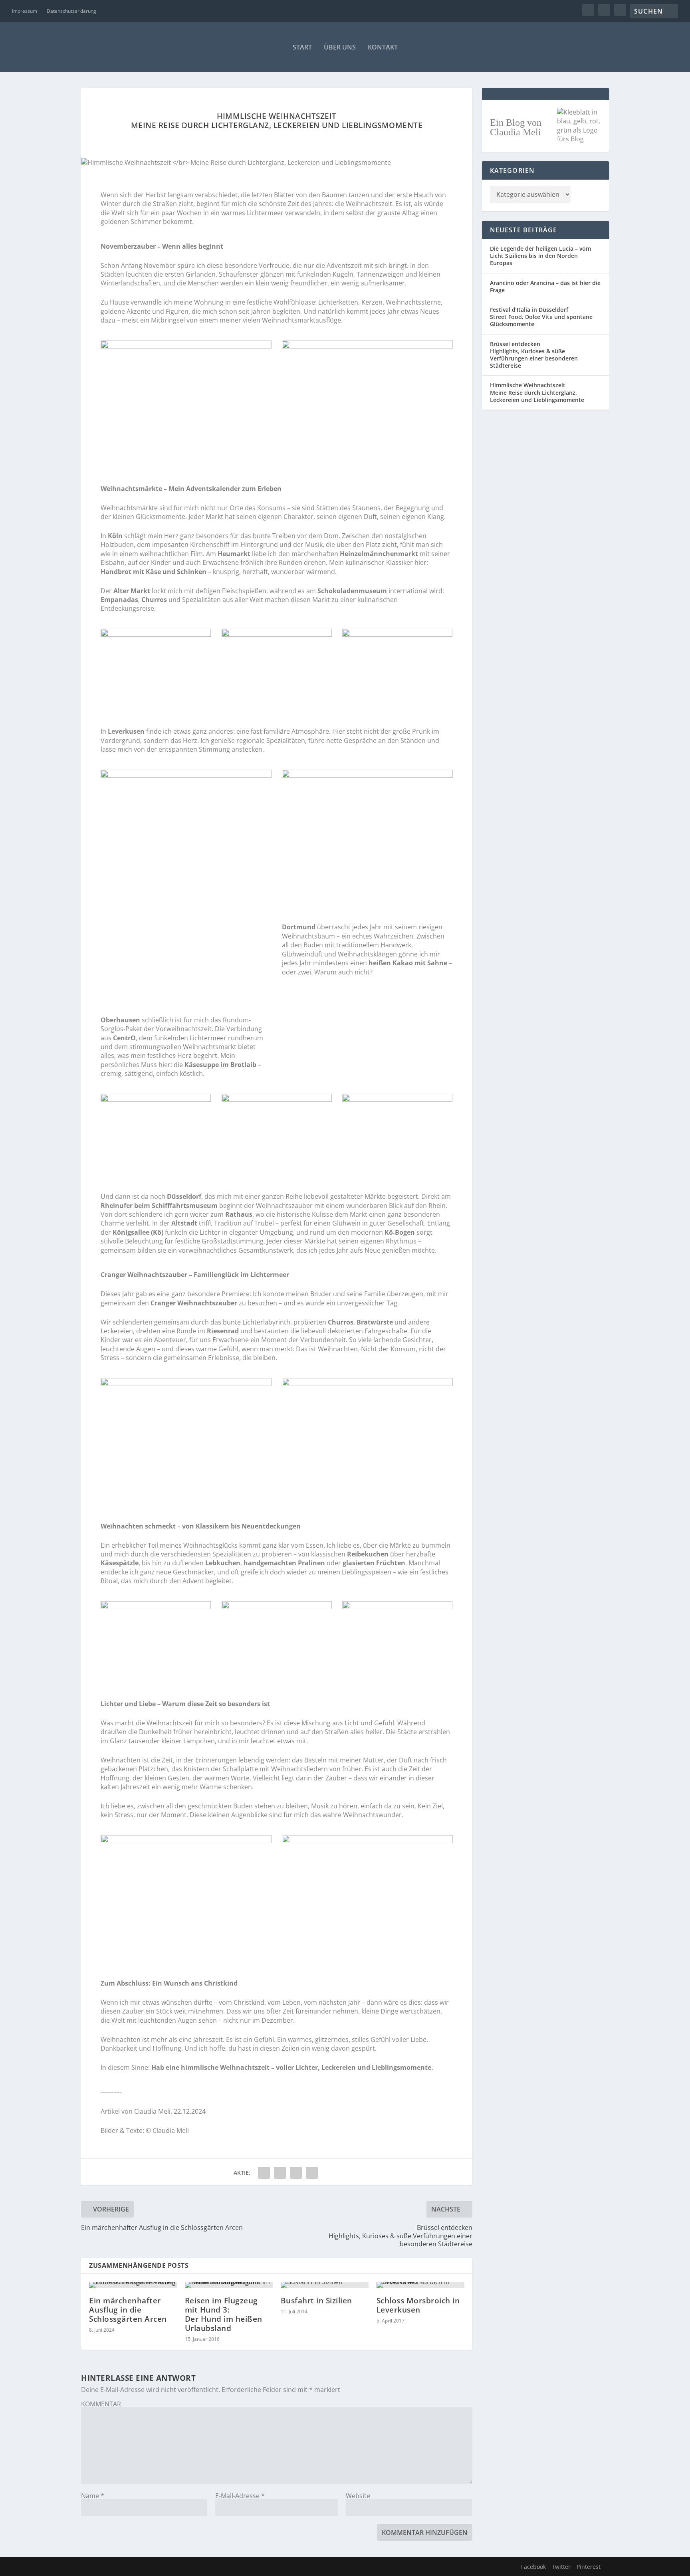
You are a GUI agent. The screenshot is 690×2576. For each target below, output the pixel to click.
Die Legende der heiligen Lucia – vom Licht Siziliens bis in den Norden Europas (540, 256)
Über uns (340, 47)
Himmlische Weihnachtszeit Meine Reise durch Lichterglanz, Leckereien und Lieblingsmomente (537, 392)
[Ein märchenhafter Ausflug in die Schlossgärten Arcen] (133, 2285)
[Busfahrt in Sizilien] (325, 2285)
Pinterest (589, 2567)
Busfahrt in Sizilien (316, 2301)
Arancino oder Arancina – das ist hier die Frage (545, 286)
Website (358, 2496)
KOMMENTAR (101, 2404)
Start (302, 47)
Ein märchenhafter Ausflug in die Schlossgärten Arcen (128, 2310)
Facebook (533, 2567)
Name (93, 2496)
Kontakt (383, 47)
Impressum (25, 11)
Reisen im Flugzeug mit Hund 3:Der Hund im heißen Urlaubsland (224, 2314)
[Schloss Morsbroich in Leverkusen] (420, 2285)
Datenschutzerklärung (71, 11)
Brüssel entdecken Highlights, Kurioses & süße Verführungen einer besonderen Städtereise (534, 355)
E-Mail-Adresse (240, 2496)
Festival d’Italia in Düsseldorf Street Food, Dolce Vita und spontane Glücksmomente (541, 317)
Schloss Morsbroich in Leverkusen (418, 2305)
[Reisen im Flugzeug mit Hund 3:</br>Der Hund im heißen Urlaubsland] (229, 2285)
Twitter (561, 2567)
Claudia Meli (152, 2111)
